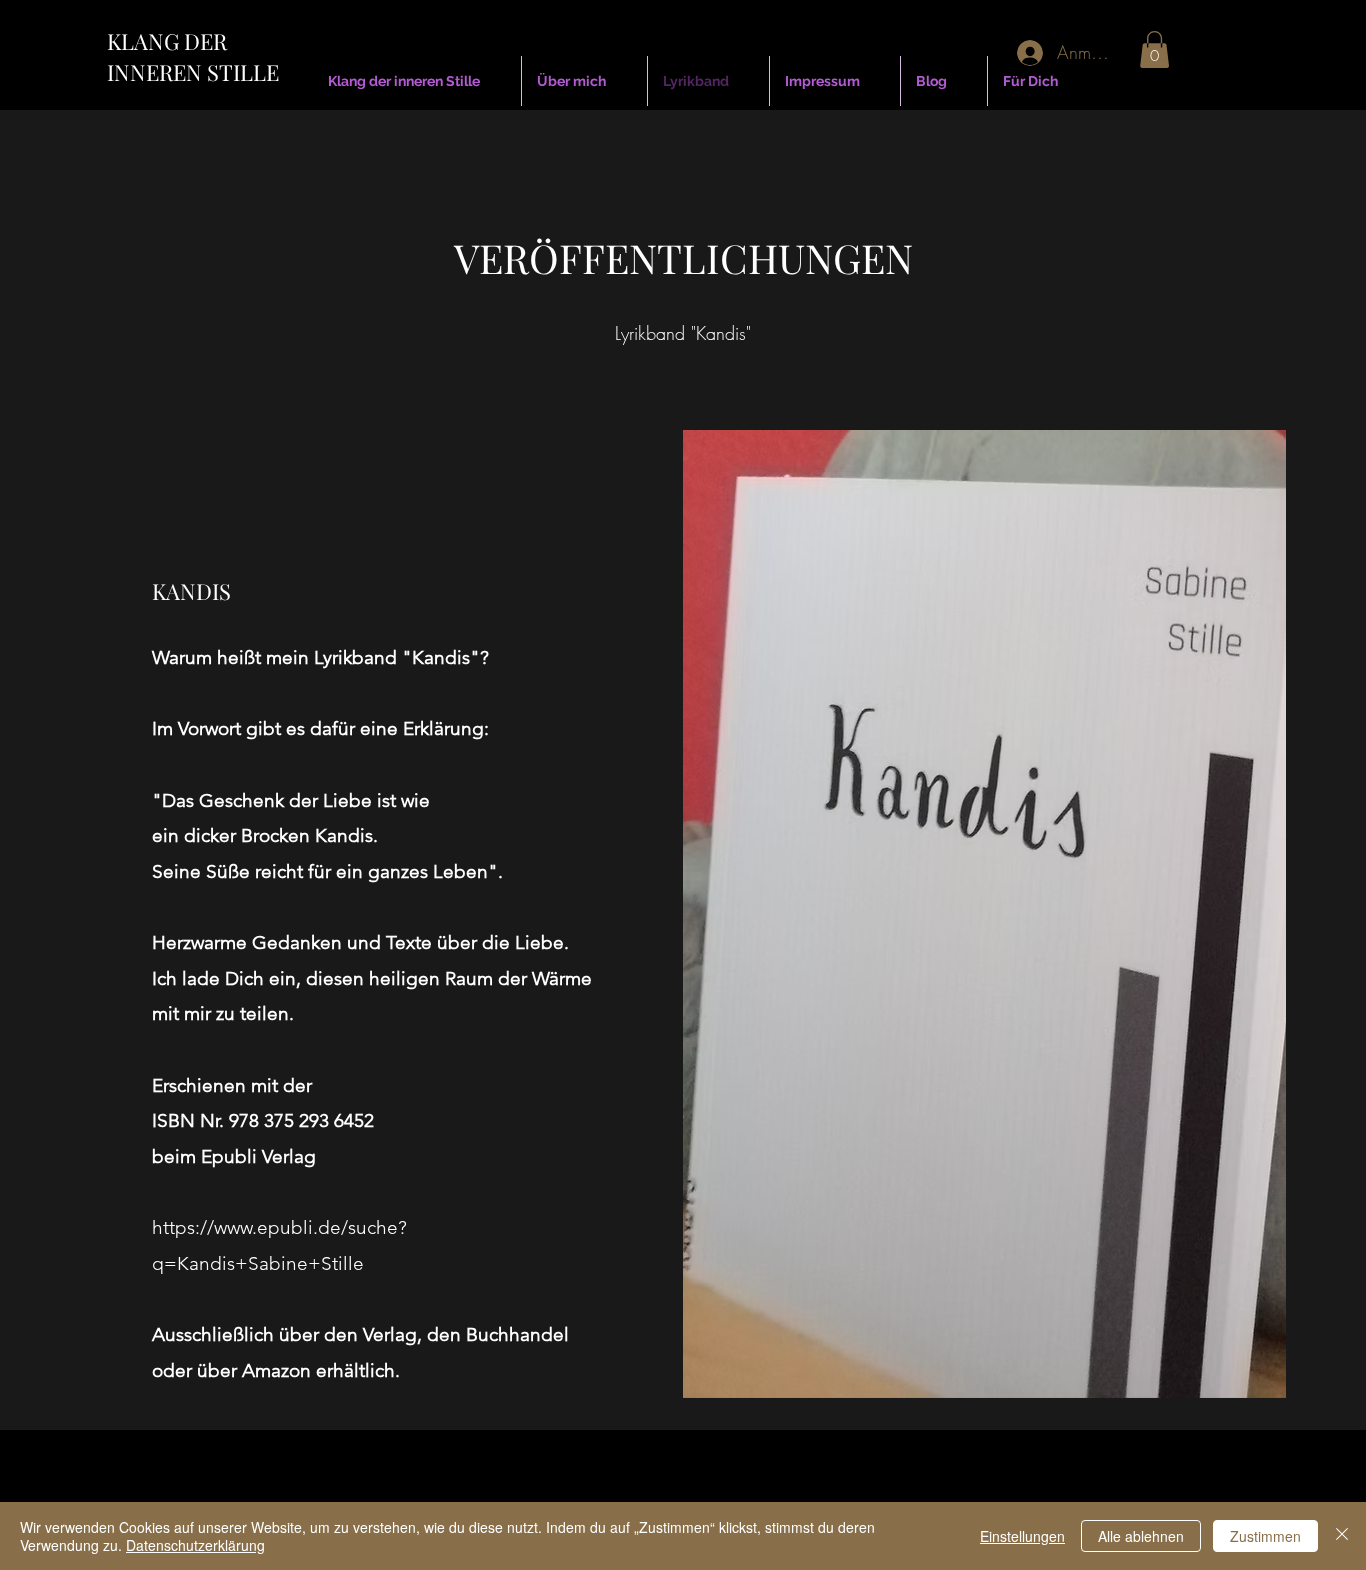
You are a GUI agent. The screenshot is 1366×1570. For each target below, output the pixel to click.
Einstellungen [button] (1022, 1536)
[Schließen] (1342, 1536)
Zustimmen (1265, 1536)
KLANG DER (167, 41)
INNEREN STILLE (193, 72)
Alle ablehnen (1141, 1536)
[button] (1154, 49)
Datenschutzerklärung (195, 1545)
